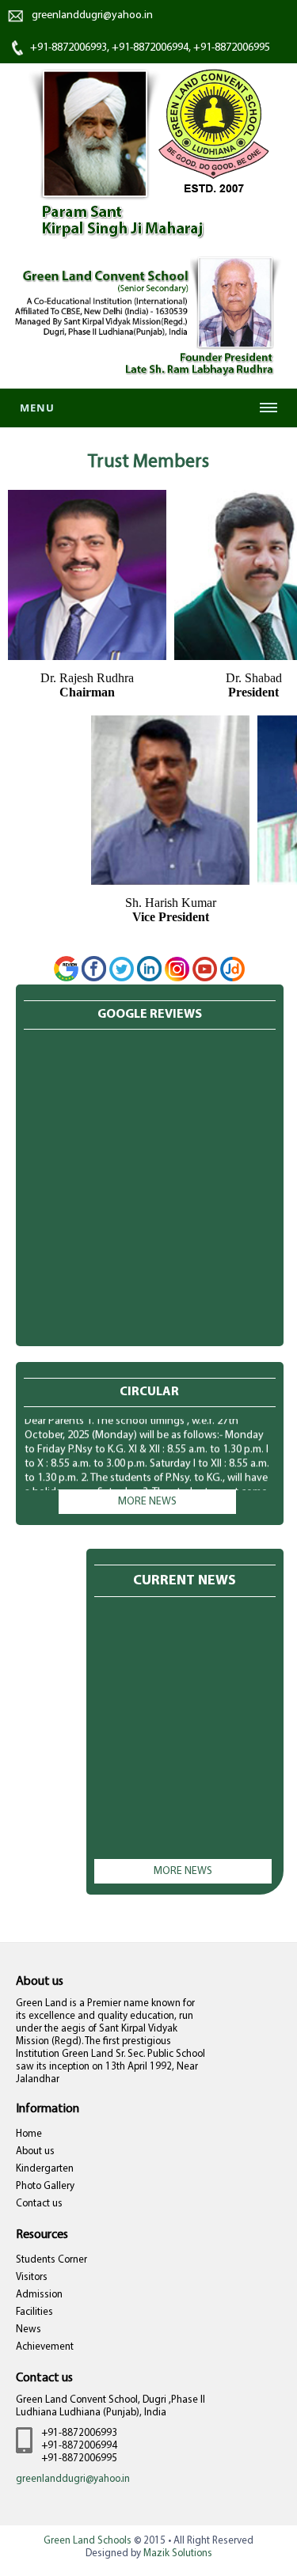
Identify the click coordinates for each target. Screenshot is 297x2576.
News (29, 2329)
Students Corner (51, 2260)
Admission (39, 2295)
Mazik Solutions (178, 2553)
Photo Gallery (45, 2186)
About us (35, 2151)
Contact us (39, 2204)
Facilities (34, 2312)
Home (29, 2134)
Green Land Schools (88, 2541)
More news (147, 1502)
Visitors (32, 2277)
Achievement (45, 2347)
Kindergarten (45, 2169)
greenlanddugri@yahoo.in (92, 15)
